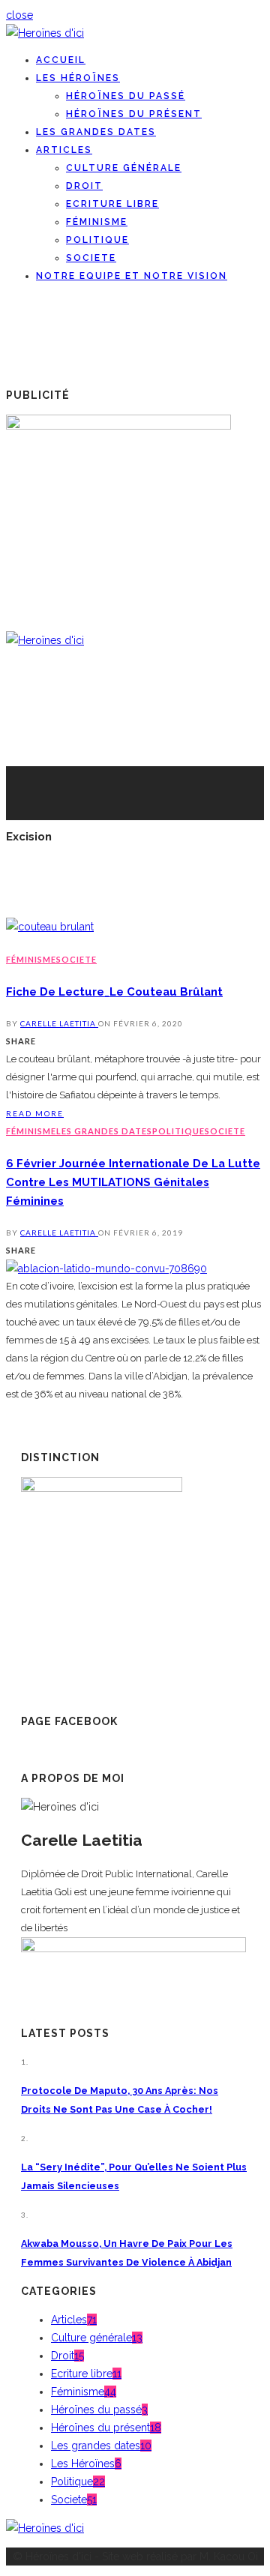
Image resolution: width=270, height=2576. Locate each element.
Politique (97, 240)
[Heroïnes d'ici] (45, 33)
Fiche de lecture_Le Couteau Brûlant (114, 991)
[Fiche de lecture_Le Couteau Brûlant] (50, 927)
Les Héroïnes (78, 78)
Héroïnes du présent (134, 114)
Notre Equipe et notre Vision (132, 276)
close (19, 15)
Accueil (61, 60)
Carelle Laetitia (59, 1023)
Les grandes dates (96, 132)
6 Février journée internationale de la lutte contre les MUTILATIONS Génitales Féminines (133, 1182)
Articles (64, 150)
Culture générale (124, 168)
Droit (84, 186)
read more (35, 1113)
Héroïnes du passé (126, 96)
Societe (91, 258)
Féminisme (97, 222)
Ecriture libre (112, 204)
